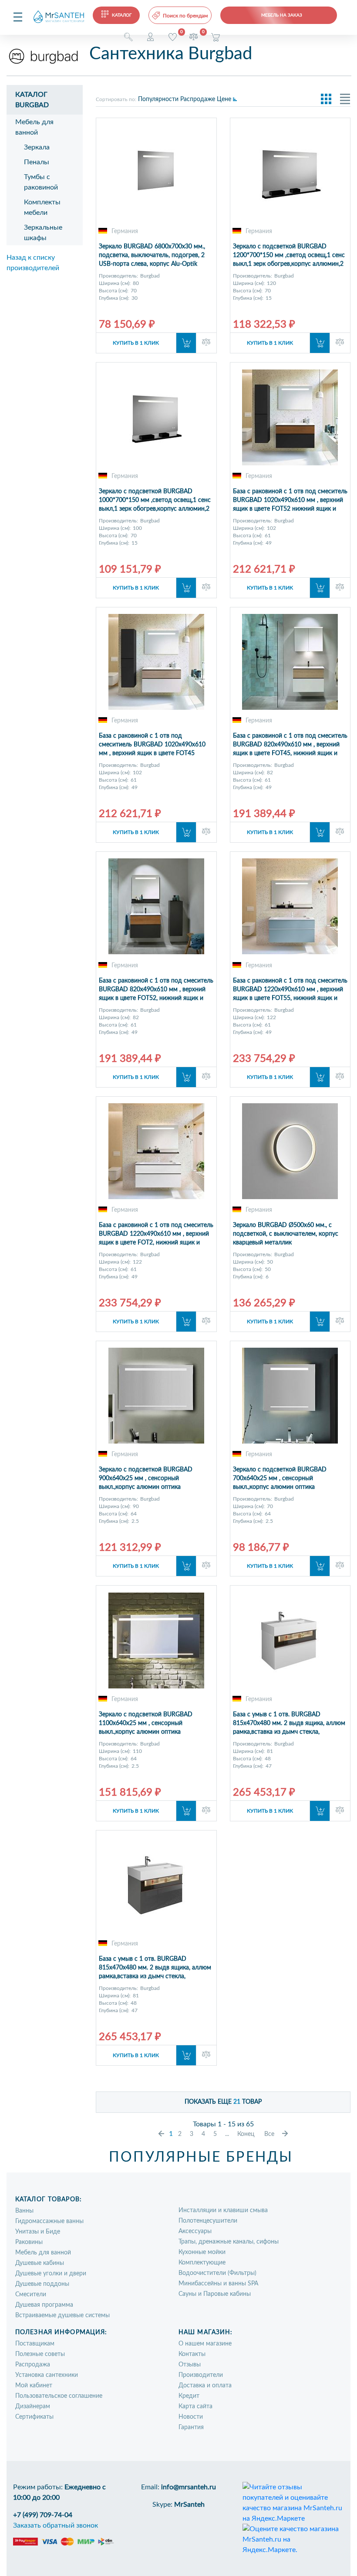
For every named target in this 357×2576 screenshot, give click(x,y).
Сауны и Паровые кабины (215, 2294)
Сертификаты (34, 2417)
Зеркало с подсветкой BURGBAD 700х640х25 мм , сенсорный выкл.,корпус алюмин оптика (280, 1478)
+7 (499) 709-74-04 (43, 2515)
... (227, 2134)
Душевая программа (44, 2305)
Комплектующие (202, 2263)
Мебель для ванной (34, 127)
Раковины (29, 2242)
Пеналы (37, 162)
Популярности (158, 99)
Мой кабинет (34, 2386)
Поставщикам (35, 2344)
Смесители (31, 2295)
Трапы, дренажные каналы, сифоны (229, 2242)
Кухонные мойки (202, 2252)
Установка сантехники (47, 2375)
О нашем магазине (205, 2344)
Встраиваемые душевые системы (62, 2315)
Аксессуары (195, 2231)
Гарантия (191, 2427)
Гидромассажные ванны (49, 2221)
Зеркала (37, 147)
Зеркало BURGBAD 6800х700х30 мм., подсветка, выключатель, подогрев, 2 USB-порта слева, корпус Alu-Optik (152, 255)
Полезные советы (40, 2354)
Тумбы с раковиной (41, 182)
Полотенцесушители (208, 2221)
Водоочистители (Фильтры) (217, 2273)
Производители (201, 2375)
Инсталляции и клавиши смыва (223, 2210)
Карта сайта (195, 2407)
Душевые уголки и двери (51, 2274)
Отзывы (190, 2365)
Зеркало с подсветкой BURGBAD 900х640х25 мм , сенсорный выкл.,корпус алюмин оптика (146, 1478)
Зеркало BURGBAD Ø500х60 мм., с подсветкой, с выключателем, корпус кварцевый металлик (286, 1234)
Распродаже (198, 99)
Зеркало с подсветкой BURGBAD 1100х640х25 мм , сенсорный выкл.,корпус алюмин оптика (146, 1723)
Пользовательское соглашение (59, 2396)
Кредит (189, 2396)
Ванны (24, 2211)
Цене (224, 99)
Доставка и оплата (205, 2386)
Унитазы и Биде (38, 2232)
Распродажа (33, 2365)
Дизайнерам (33, 2407)
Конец (246, 2134)
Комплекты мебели (42, 207)
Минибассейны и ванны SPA (218, 2284)
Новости (191, 2417)
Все (269, 2134)
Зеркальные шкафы (43, 233)
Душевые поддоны (42, 2284)
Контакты (192, 2354)
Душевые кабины (40, 2263)
